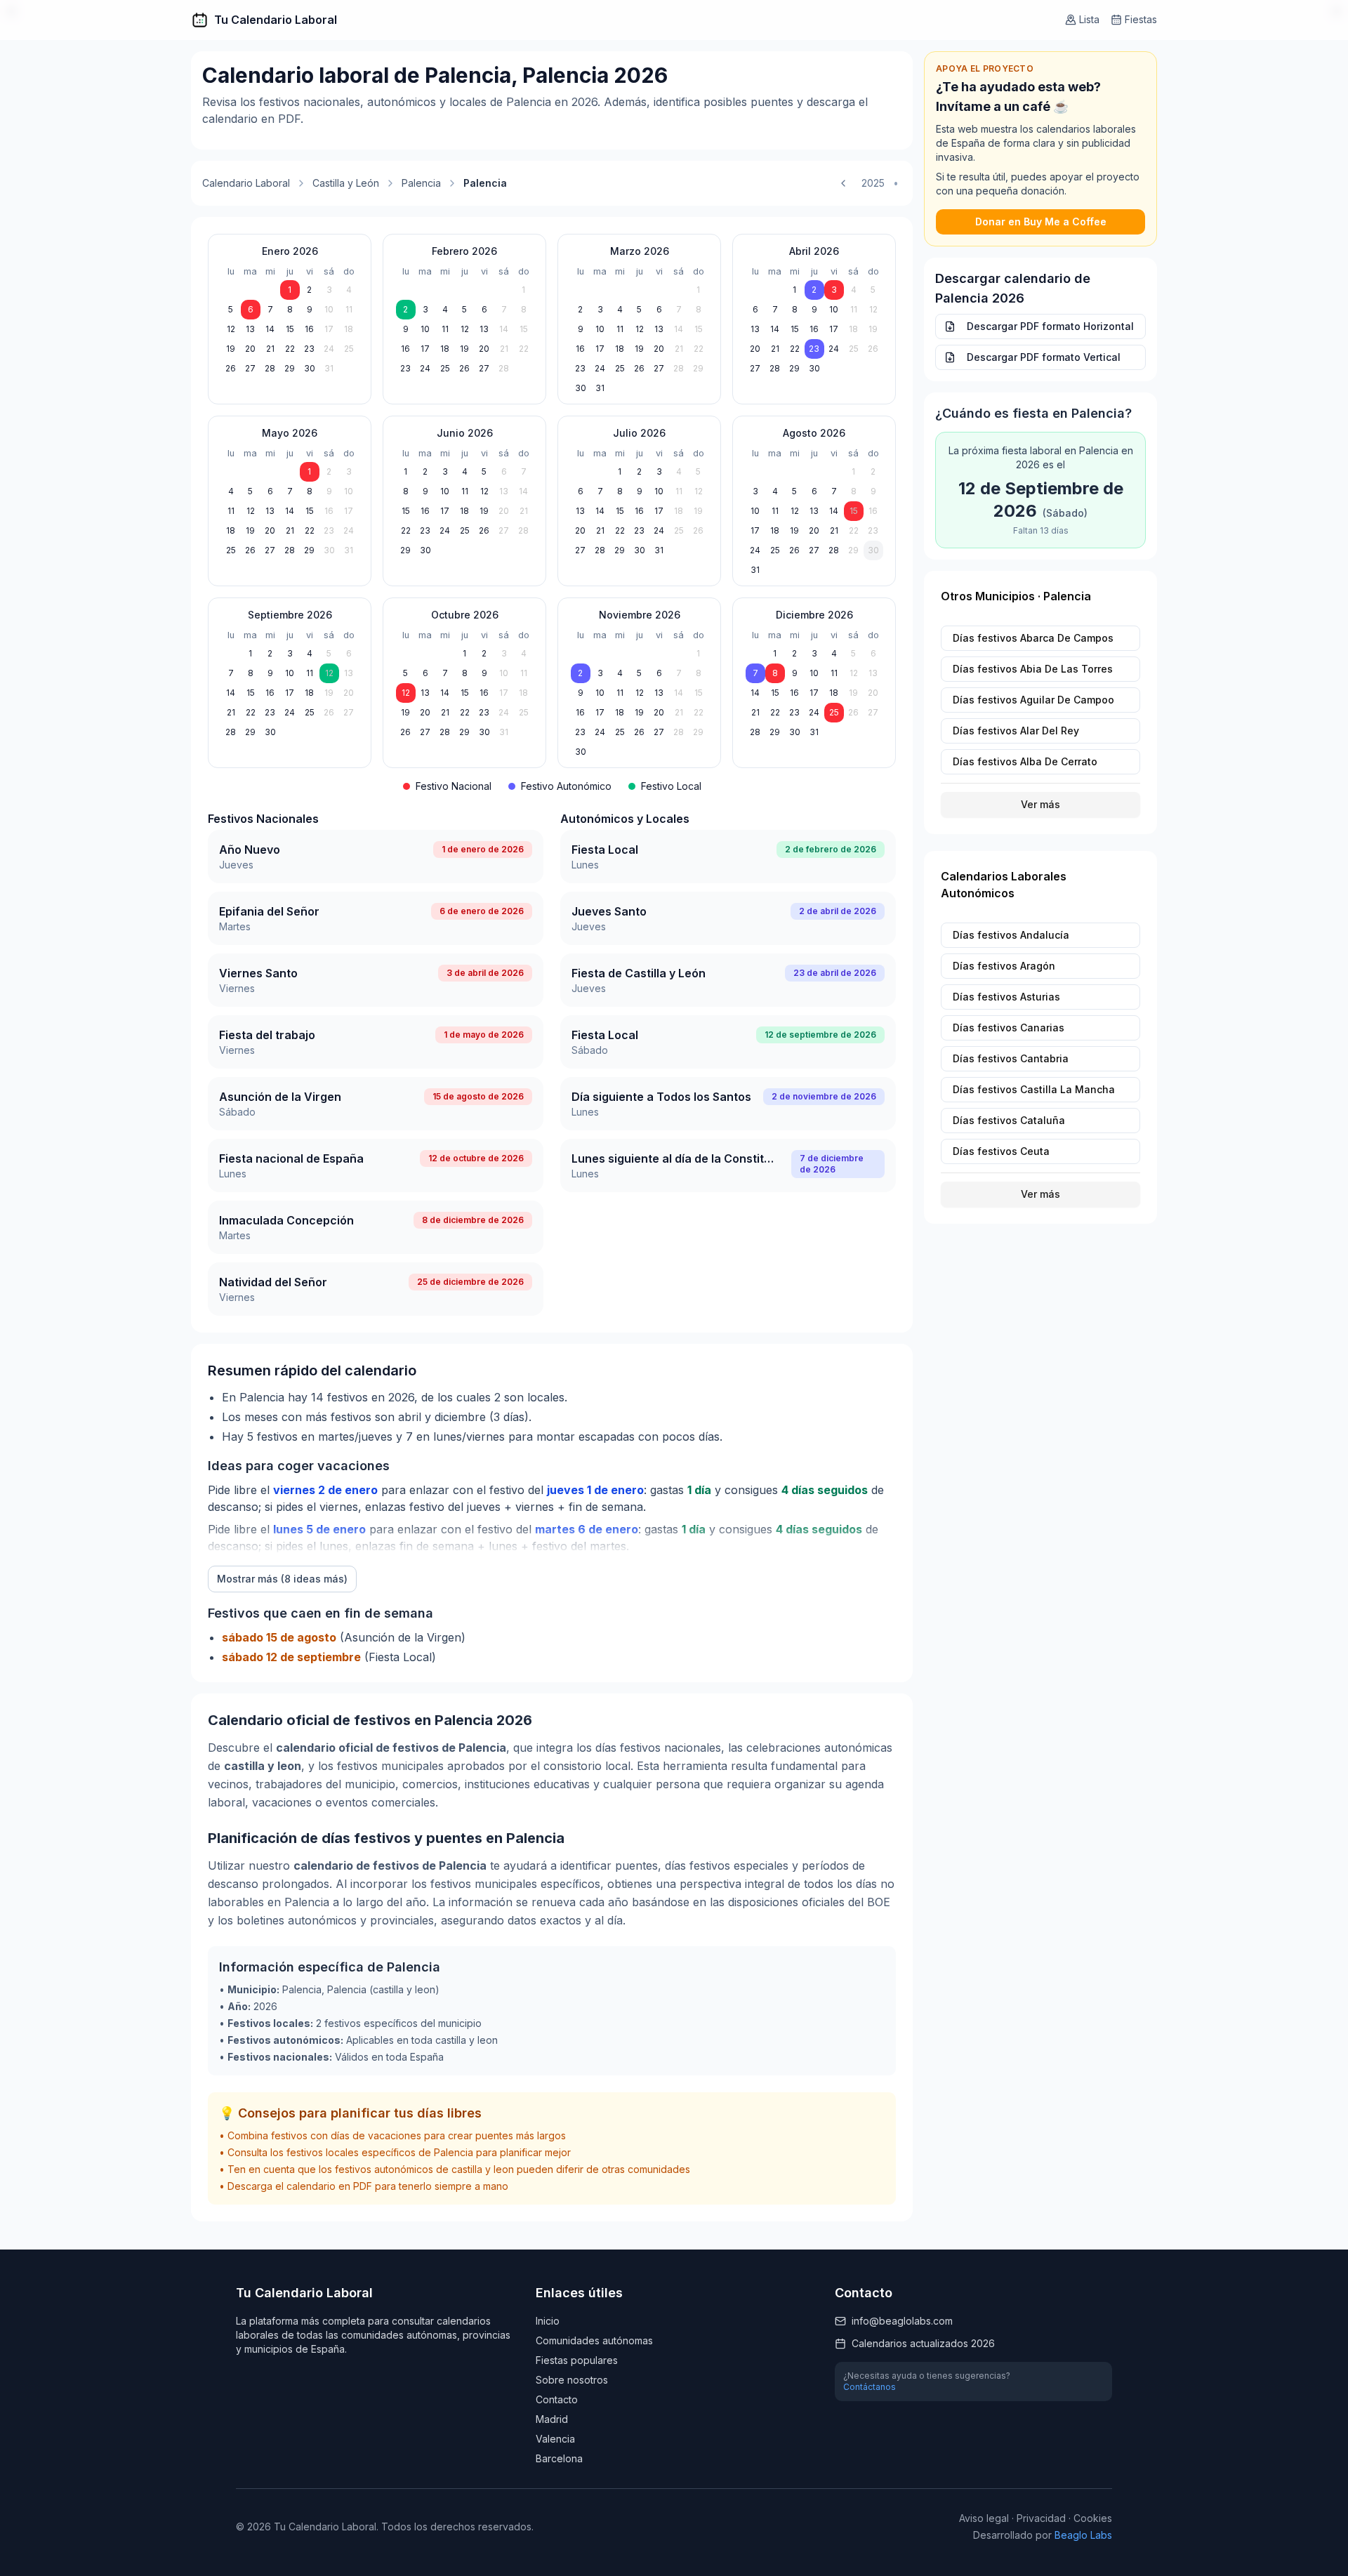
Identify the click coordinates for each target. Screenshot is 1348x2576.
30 (310, 368)
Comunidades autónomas (594, 2340)
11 (349, 309)
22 (290, 349)
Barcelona (559, 2458)
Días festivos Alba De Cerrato (1025, 761)
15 (290, 329)
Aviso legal (984, 2518)
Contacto (557, 2399)
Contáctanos (870, 2387)
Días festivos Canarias (1009, 1028)
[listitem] (376, 857)
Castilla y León (346, 183)
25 (349, 349)
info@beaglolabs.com (902, 2321)
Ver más (1040, 804)
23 (309, 349)
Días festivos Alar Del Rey (1016, 731)
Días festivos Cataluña (1009, 1120)
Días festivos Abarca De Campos (1033, 638)
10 (329, 309)
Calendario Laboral (246, 183)
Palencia (421, 183)
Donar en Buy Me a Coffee (1041, 222)
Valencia (555, 2439)
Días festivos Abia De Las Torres (1033, 669)
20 (250, 349)
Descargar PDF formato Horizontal (1050, 326)
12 (231, 329)
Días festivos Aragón (1004, 966)
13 (250, 329)
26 (231, 368)
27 (250, 368)
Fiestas (1141, 19)
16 (309, 329)
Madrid (552, 2419)
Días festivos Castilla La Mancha (1034, 1089)
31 (329, 368)
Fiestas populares (577, 2360)
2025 (873, 183)
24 (329, 349)
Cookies (1093, 2518)
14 (270, 329)
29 (290, 368)
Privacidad (1041, 2518)
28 (270, 368)
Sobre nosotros (572, 2380)
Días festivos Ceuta (1001, 1151)
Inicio (548, 2321)
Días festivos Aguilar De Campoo (1033, 700)
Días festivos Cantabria (1011, 1058)
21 (270, 349)
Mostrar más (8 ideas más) (282, 1579)
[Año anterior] (843, 183)
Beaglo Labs (1083, 2535)
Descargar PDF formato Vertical (1044, 357)
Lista (1089, 19)
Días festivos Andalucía (1011, 935)
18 (349, 329)
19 (231, 349)
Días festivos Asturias (1006, 997)
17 (329, 329)
